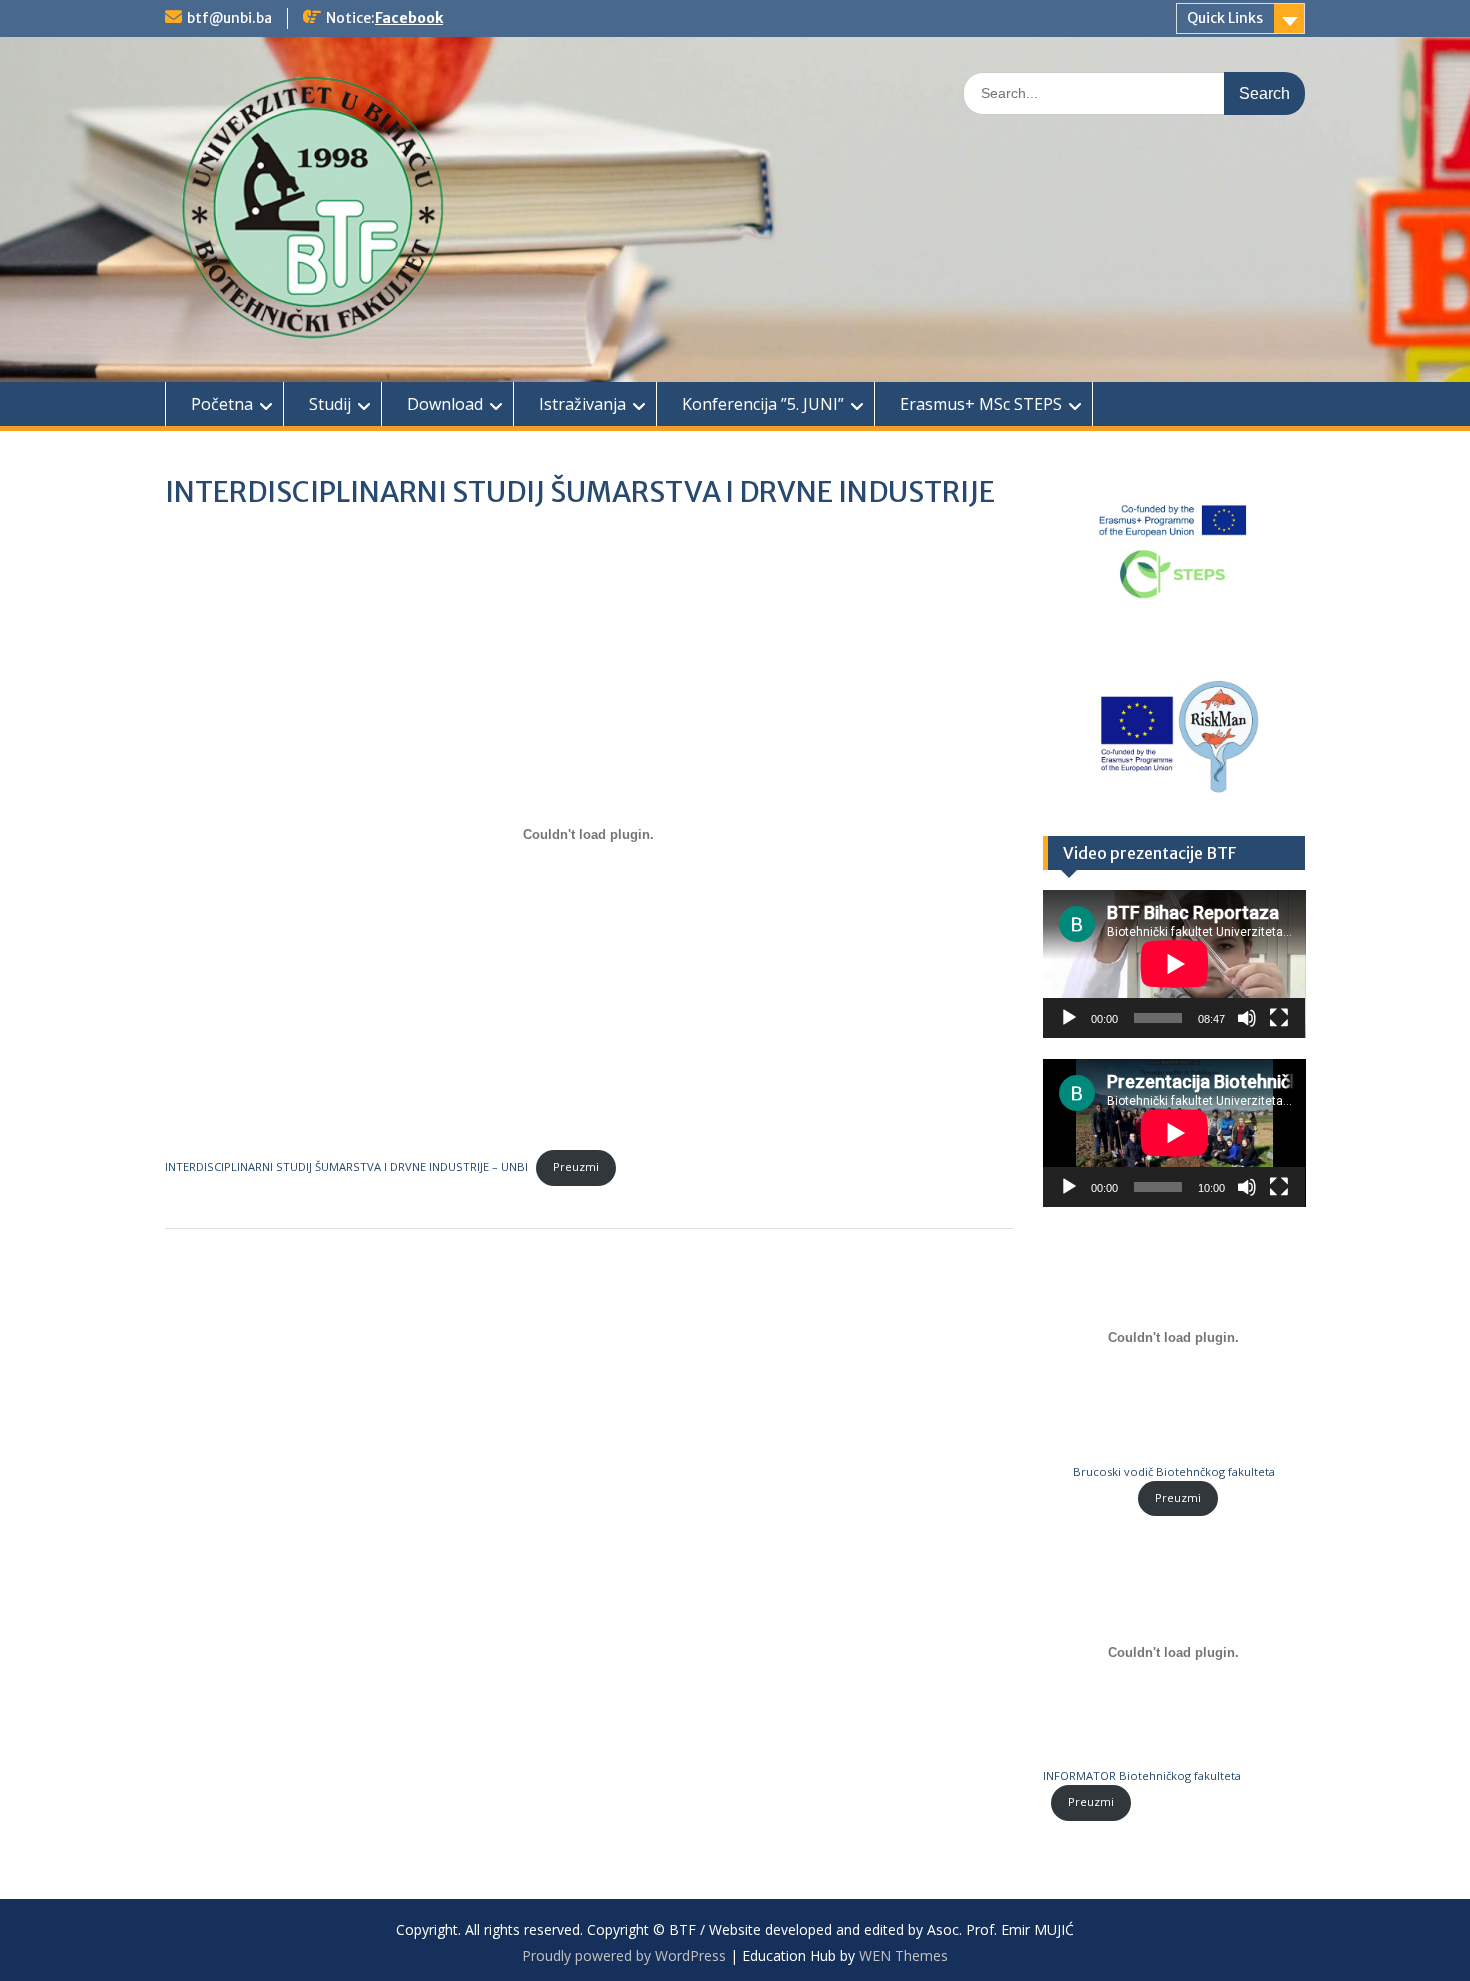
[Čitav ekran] (1279, 1018)
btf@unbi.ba (229, 18)
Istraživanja (582, 404)
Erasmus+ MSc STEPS (981, 404)
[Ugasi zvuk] (1247, 1018)
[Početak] (1069, 1018)
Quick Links (1225, 18)
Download (445, 404)
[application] (1174, 964)
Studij (330, 404)
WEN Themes (903, 1955)
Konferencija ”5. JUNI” (763, 404)
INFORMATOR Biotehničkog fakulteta (1142, 1775)
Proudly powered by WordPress (624, 1955)
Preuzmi (576, 1166)
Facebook (409, 18)
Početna (222, 404)
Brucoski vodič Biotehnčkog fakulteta (1174, 1471)
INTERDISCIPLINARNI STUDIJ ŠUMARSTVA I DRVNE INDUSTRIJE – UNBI (346, 1166)
